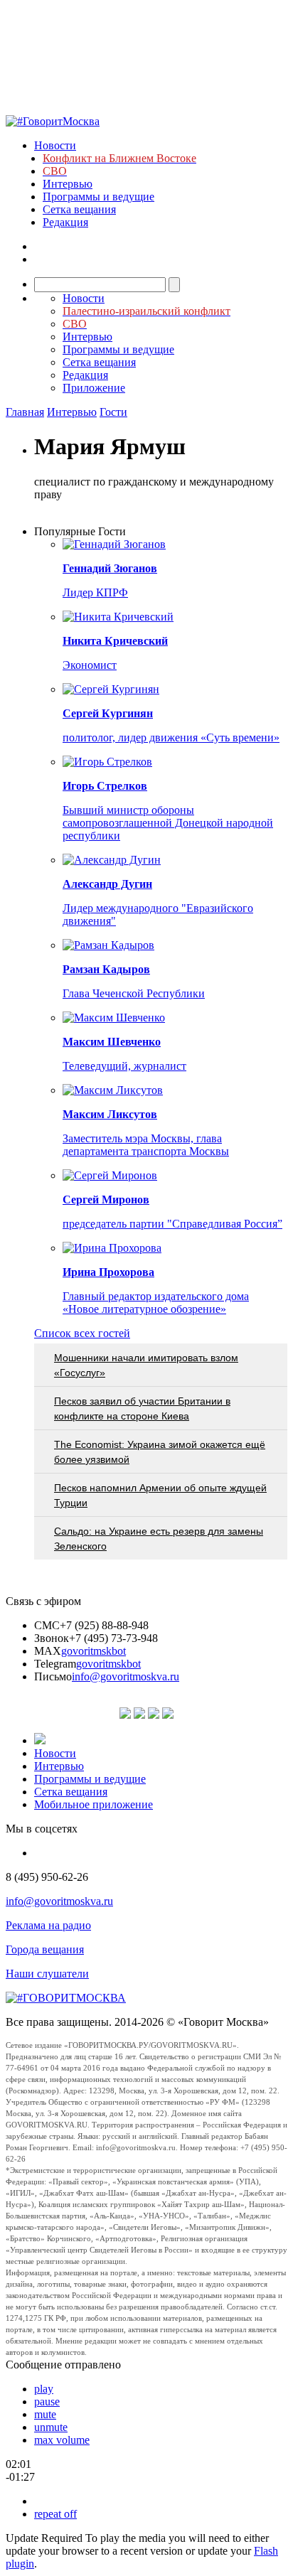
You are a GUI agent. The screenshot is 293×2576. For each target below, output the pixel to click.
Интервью (68, 184)
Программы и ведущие (98, 197)
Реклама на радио (48, 1925)
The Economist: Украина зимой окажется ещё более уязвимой (160, 1452)
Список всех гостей (82, 1333)
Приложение (94, 388)
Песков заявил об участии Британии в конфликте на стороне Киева (142, 1408)
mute (45, 2414)
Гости (113, 412)
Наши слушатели (47, 1974)
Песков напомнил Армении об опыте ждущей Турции (160, 1495)
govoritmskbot (94, 1651)
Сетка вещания (79, 209)
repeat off (55, 2514)
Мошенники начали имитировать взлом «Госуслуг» (146, 1365)
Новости (55, 145)
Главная (25, 412)
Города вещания (45, 1949)
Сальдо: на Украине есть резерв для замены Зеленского (159, 1539)
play (44, 2389)
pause (47, 2401)
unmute (51, 2427)
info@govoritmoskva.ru (126, 1676)
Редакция (65, 222)
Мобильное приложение (94, 1804)
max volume (62, 2440)
